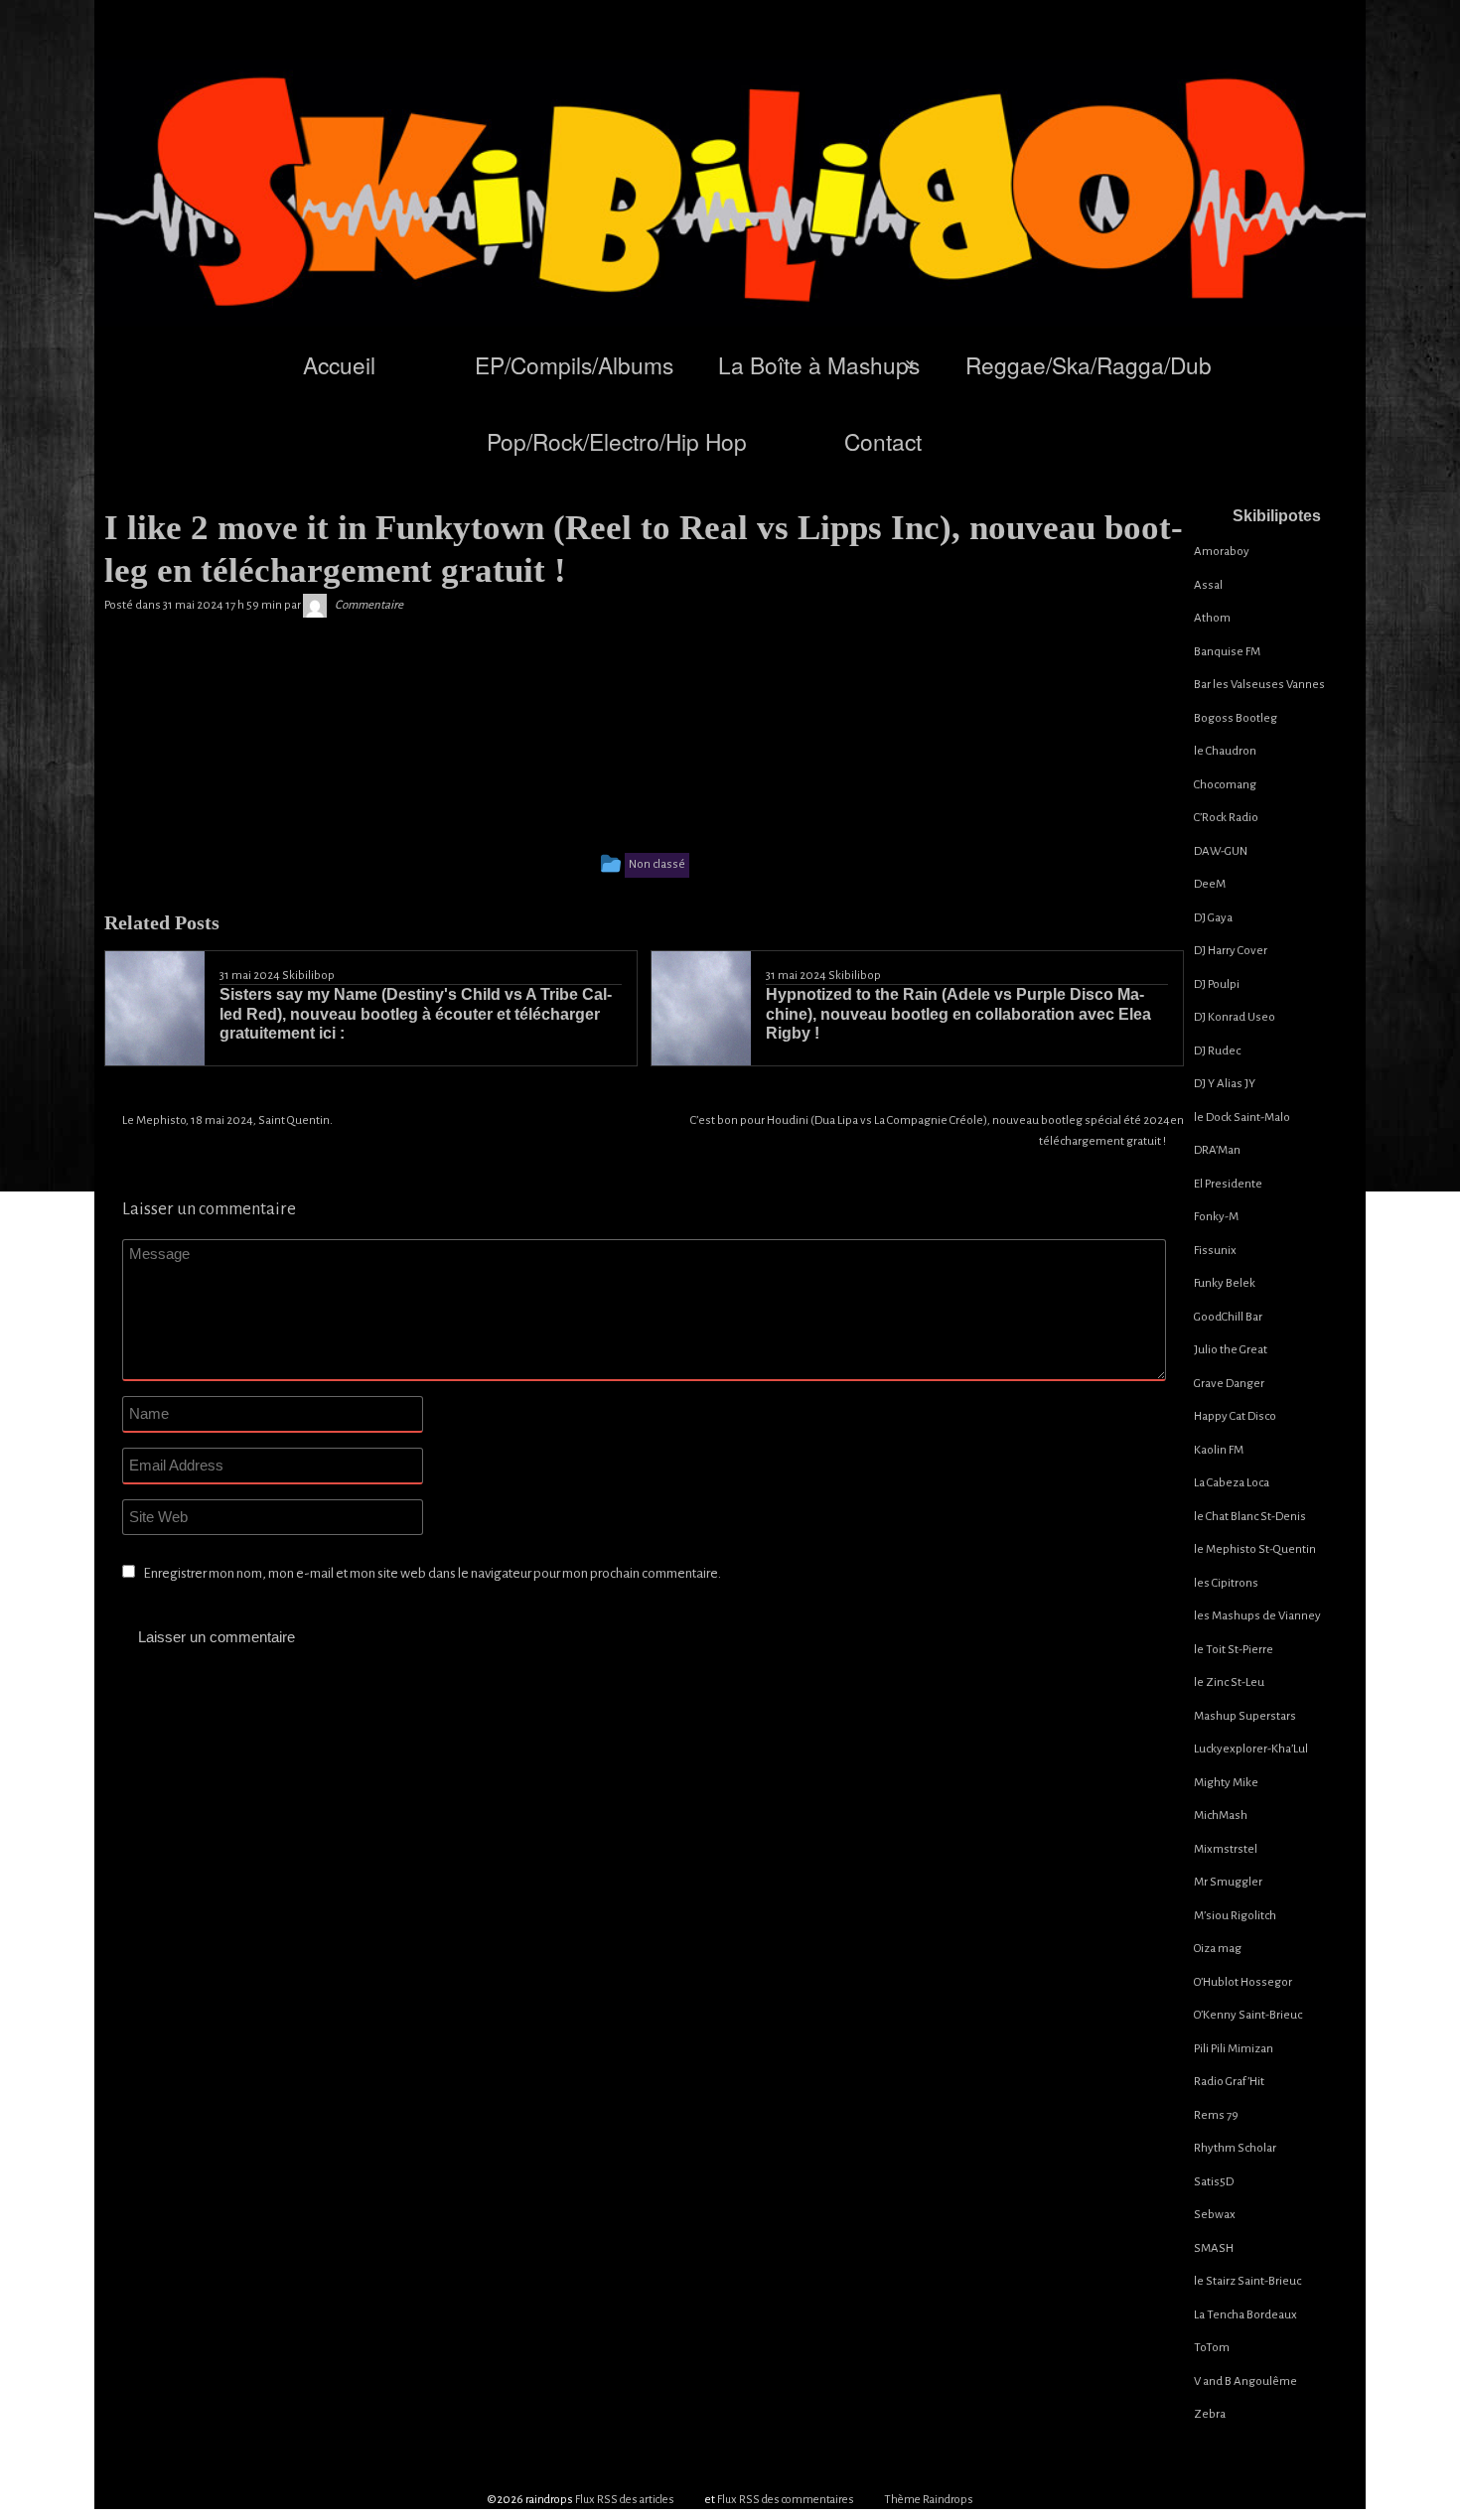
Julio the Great (1231, 1350)
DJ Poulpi (1217, 984)
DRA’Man (1217, 1150)
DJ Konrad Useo (1235, 1017)
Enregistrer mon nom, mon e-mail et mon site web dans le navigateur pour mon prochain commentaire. (432, 1573)
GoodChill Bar (1228, 1317)
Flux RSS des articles (625, 2500)
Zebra (1210, 2414)
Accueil (339, 364)
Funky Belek (1225, 1283)
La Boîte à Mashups (819, 364)
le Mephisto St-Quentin (1255, 1549)
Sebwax (1215, 2215)
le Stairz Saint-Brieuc (1247, 2281)
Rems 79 (1216, 2115)
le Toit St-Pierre (1234, 1650)
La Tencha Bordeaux (1245, 2315)
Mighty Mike (1226, 1783)
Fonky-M (1216, 1217)
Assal (1208, 585)
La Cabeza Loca (1232, 1483)
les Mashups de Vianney (1257, 1616)
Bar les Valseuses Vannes (1259, 685)
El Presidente (1228, 1184)
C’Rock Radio (1226, 818)
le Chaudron (1225, 751)
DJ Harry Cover (1231, 951)
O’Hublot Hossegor (1243, 1982)
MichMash (1221, 1816)
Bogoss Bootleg (1236, 718)
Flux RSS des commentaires (786, 2500)
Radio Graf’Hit (1229, 2082)
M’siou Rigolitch (1235, 1916)
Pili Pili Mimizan (1234, 2049)
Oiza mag (1218, 1949)
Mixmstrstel (1226, 1849)
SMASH (1214, 2248)
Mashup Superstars (1245, 1716)
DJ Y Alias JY (1225, 1084)
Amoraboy (1222, 552)
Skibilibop (308, 976)
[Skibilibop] (315, 605)
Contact (883, 441)
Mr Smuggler (1228, 1882)
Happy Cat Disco (1235, 1416)
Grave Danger (1229, 1384)
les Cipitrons (1226, 1583)
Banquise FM (1227, 652)
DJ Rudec (1217, 1051)
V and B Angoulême (1245, 2381)
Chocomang (1225, 785)
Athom (1212, 618)
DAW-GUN (1221, 851)
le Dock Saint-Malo (1242, 1118)
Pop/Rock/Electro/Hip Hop (617, 441)
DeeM (1210, 884)
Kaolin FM (1219, 1450)
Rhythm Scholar (1235, 2148)
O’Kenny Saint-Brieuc (1248, 2015)
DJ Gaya (1213, 918)
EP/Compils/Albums (574, 364)
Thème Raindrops (929, 2500)
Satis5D (1214, 2182)
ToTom (1212, 2348)
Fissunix (1215, 1251)
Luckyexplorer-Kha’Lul (1251, 1749)
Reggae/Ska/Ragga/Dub (1089, 364)
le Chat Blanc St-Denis (1250, 1517)
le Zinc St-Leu (1229, 1682)
